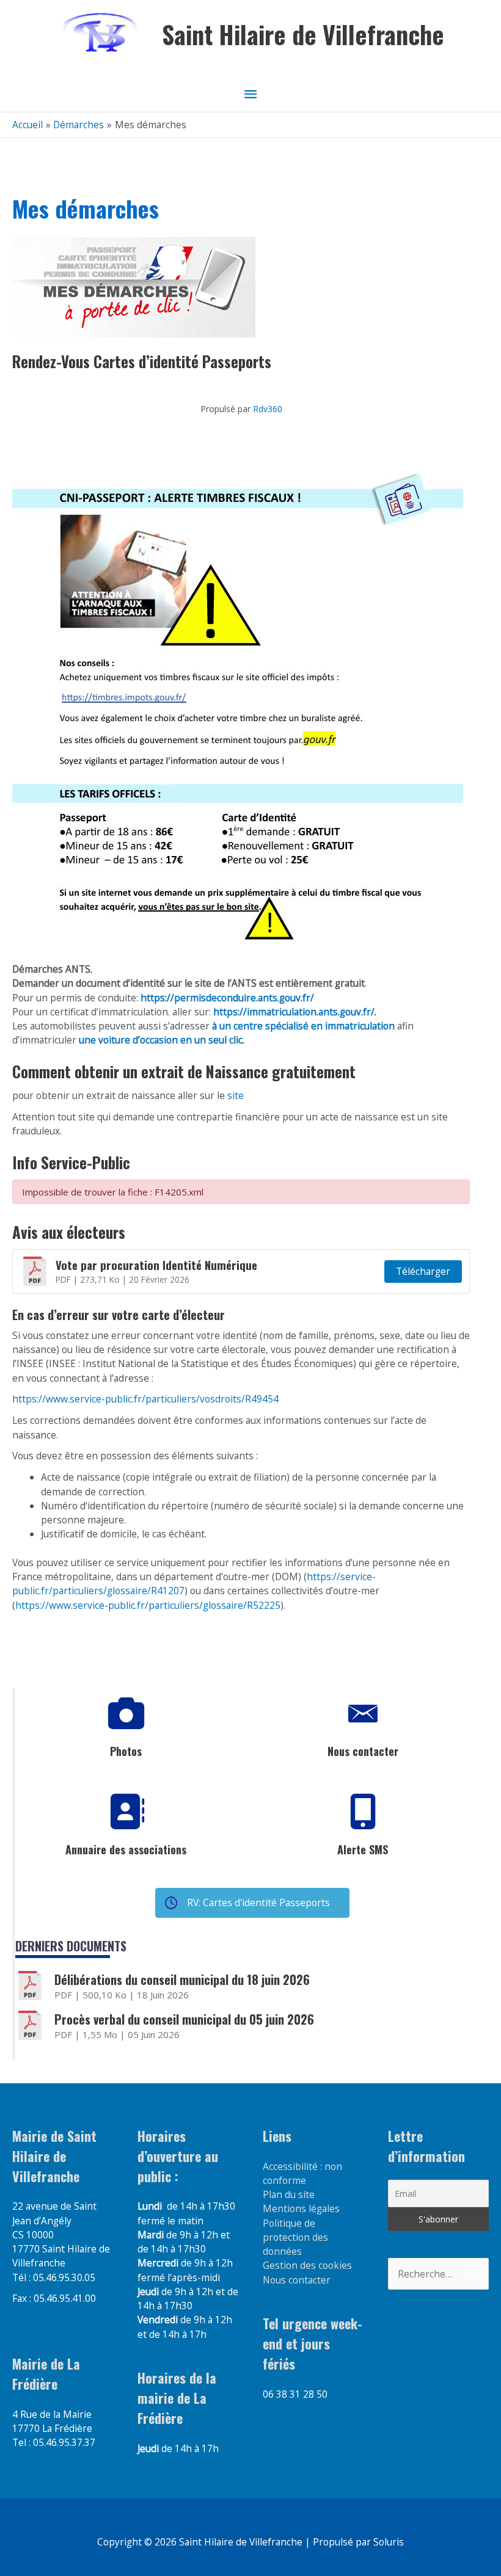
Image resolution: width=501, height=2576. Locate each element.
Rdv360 (268, 409)
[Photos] (126, 1714)
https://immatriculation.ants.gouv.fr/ (294, 1012)
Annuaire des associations (126, 1849)
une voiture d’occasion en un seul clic (161, 1040)
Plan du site (289, 2194)
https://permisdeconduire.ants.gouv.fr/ (227, 998)
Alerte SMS (363, 1849)
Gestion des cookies (307, 2265)
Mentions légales (301, 2208)
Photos (126, 1751)
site (234, 1095)
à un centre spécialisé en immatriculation (303, 1026)
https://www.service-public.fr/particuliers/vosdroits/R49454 (145, 1399)
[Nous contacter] (363, 1714)
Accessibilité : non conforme (302, 2173)
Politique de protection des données (295, 2237)
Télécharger (423, 1271)
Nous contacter (363, 1751)
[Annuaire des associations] (126, 1812)
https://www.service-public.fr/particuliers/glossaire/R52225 (148, 1605)
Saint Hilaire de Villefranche (303, 34)
